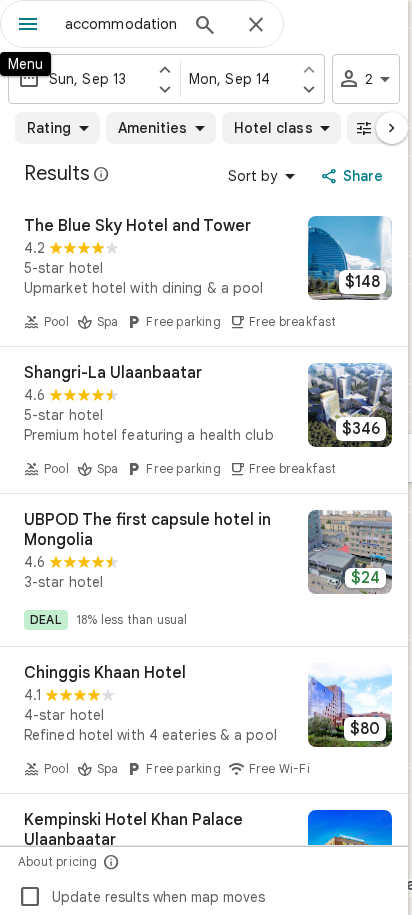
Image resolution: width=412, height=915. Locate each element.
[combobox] (121, 24)
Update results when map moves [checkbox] (141, 897)
